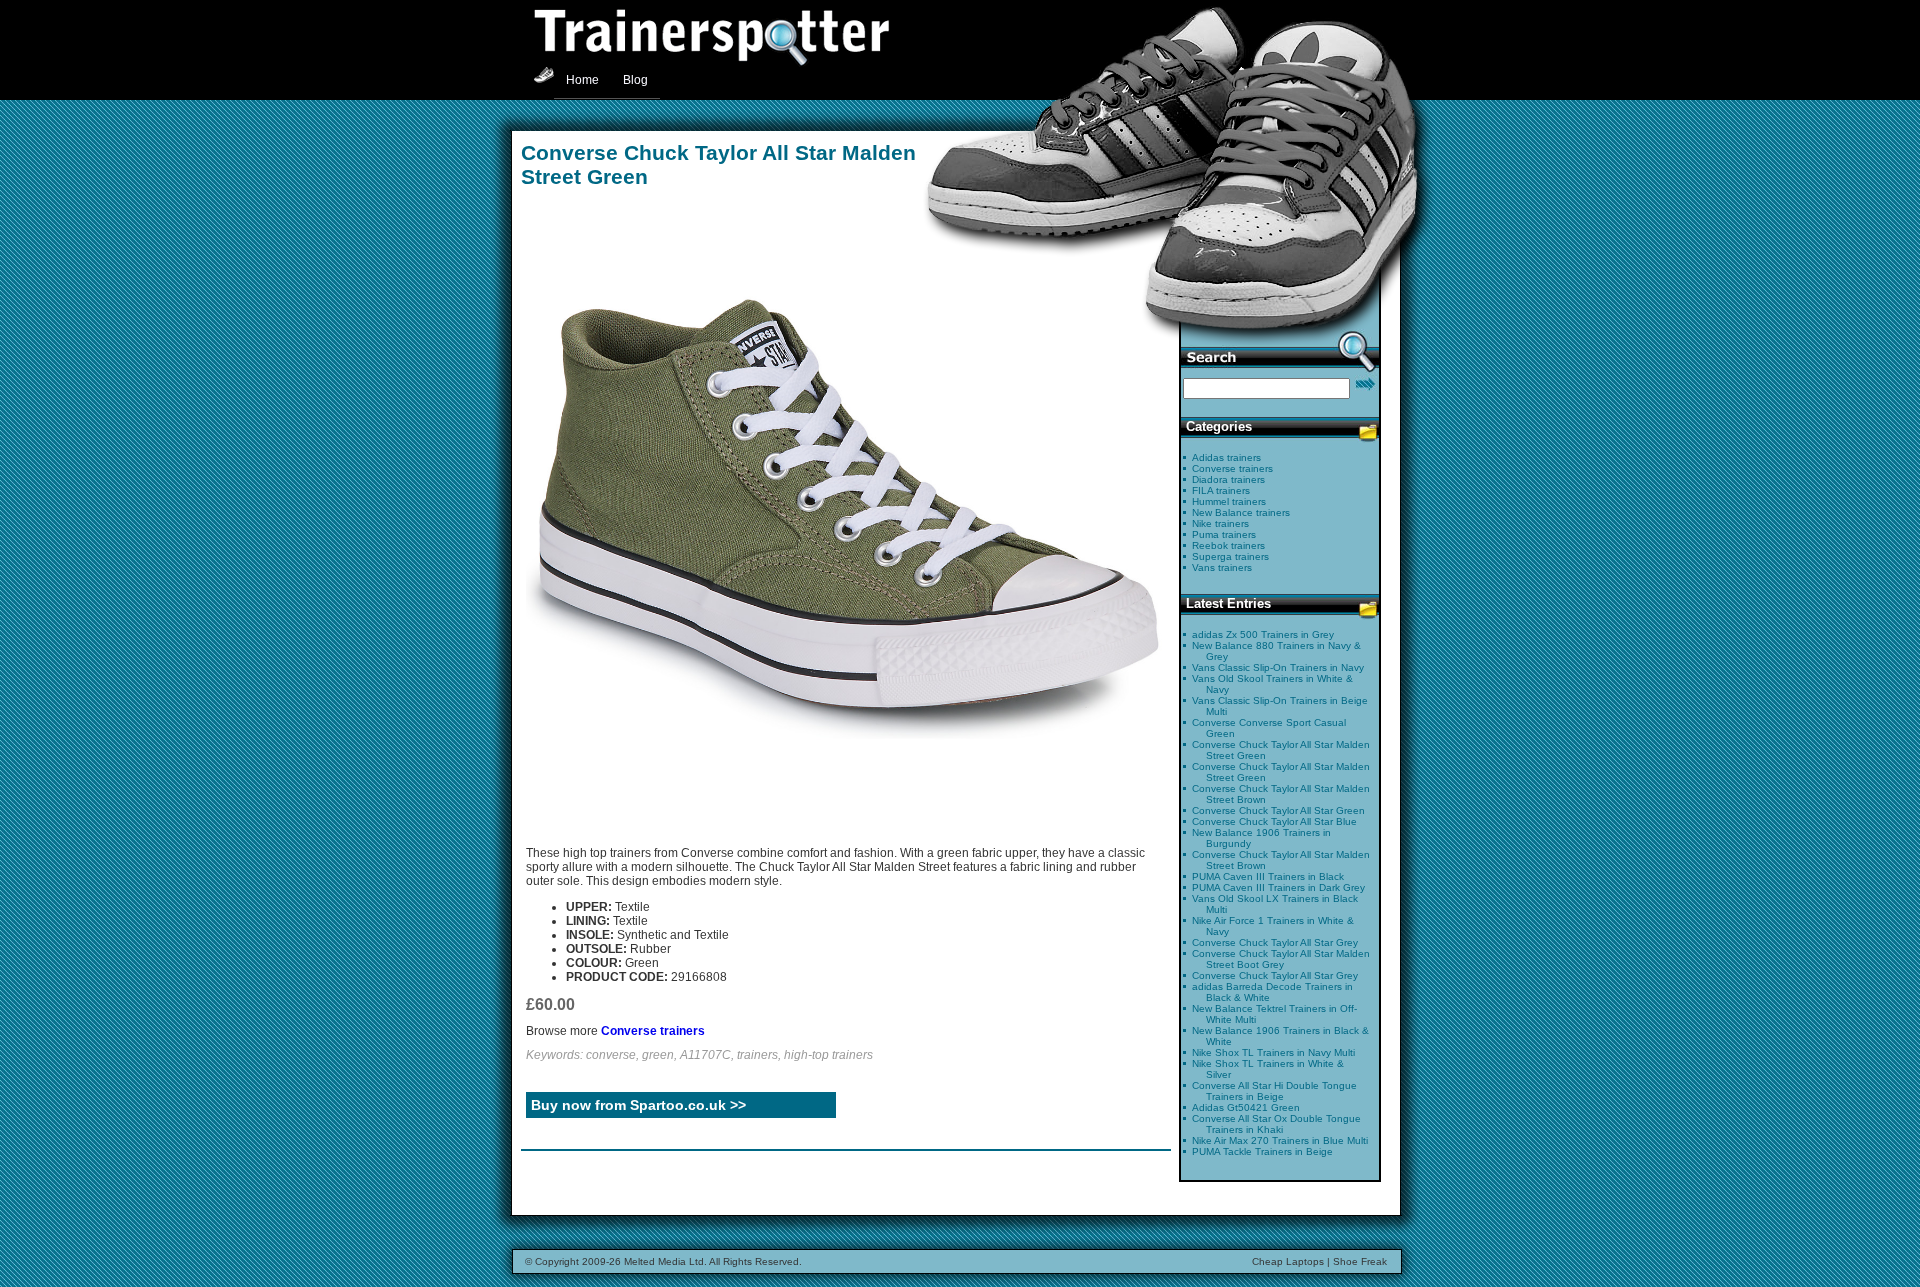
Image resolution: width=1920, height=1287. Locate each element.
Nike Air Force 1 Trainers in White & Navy (1273, 926)
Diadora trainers (1228, 479)
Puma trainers (1224, 534)
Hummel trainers (1229, 501)
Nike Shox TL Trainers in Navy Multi (1273, 1052)
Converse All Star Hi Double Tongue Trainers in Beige (1274, 1091)
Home (582, 80)
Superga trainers (1230, 556)
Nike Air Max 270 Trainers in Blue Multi (1280, 1140)
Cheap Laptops (1288, 1261)
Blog (635, 80)
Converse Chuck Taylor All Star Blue (1274, 821)
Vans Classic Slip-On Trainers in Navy (1278, 667)
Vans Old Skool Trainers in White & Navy (1272, 684)
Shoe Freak (1360, 1261)
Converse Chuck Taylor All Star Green (1278, 810)
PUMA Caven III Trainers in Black (1268, 876)
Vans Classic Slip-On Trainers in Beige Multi (1280, 706)
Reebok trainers (1228, 545)
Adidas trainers (1226, 457)
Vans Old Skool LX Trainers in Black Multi (1275, 904)
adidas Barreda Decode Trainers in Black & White (1272, 992)
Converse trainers (653, 1031)
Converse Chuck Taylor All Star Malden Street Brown (1281, 794)
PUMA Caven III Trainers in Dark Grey (1278, 887)
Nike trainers (1220, 523)
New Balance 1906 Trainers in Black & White (1280, 1036)
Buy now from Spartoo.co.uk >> (638, 1105)
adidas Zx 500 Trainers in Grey (1263, 634)
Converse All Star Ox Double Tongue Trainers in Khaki (1276, 1124)
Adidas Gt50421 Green (1246, 1107)
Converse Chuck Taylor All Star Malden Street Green (1281, 750)
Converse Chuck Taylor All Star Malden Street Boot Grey (1281, 959)
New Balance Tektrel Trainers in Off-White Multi (1274, 1014)
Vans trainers (1222, 567)
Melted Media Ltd (664, 1261)
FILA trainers (1221, 490)
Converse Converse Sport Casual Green (1269, 728)
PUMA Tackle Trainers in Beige (1262, 1151)
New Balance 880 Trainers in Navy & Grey (1276, 651)
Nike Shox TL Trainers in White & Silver (1268, 1069)
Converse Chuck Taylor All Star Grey (1275, 942)
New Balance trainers (1241, 512)
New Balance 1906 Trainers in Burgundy (1261, 838)
